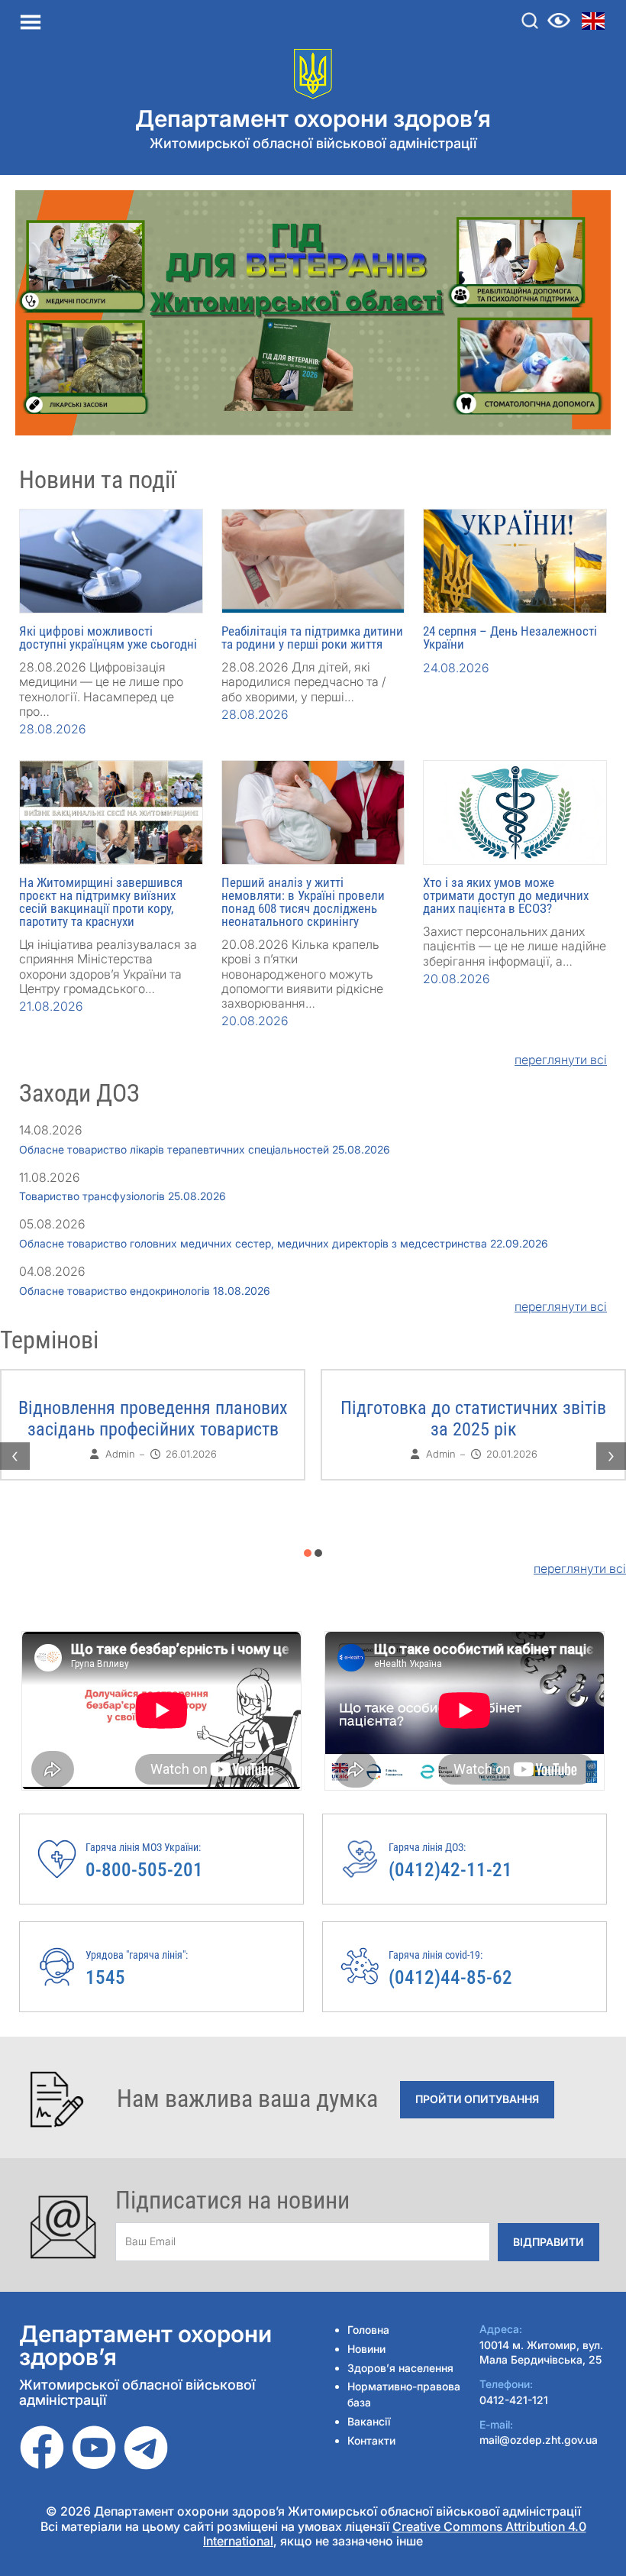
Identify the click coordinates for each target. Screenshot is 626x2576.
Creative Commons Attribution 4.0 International (395, 2534)
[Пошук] (530, 21)
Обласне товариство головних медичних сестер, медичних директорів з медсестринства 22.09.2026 (284, 1243)
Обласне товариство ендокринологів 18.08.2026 (145, 1291)
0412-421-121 (514, 2400)
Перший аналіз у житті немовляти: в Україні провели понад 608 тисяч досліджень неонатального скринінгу (303, 902)
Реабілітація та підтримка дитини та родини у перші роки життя (312, 638)
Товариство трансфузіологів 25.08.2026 (123, 1196)
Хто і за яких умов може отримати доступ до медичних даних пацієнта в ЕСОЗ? (506, 895)
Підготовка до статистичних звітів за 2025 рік (473, 1419)
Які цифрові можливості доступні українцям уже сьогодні (108, 638)
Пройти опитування (477, 2099)
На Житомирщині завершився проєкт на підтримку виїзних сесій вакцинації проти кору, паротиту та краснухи (101, 902)
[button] (308, 1553)
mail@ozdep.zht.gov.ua (539, 2440)
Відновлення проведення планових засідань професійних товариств (153, 1419)
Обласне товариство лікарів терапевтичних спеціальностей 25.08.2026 (205, 1149)
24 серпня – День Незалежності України (510, 638)
